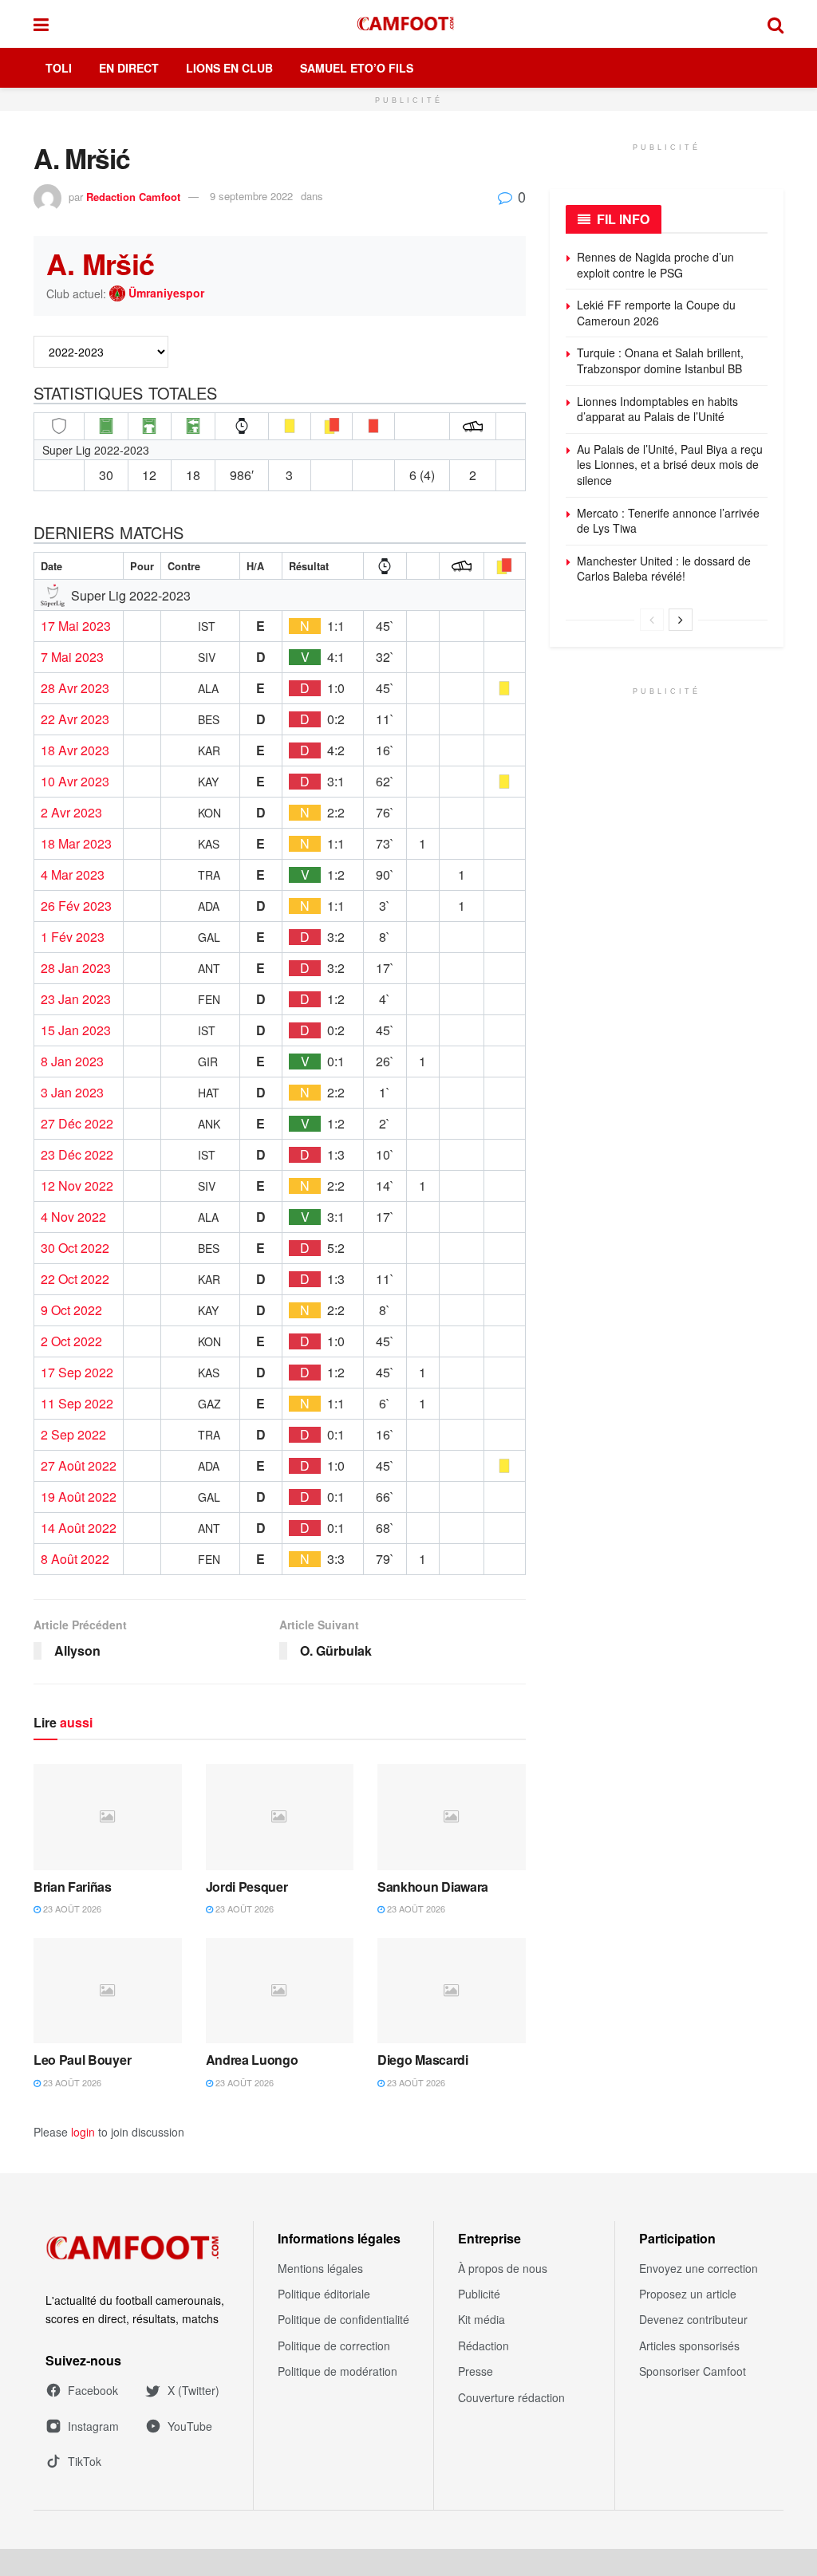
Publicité (479, 2294)
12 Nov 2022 (77, 1186)
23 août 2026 (71, 1908)
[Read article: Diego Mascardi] (452, 1991)
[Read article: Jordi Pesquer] (280, 1817)
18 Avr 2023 (75, 750)
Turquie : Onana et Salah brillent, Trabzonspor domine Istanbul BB (660, 360)
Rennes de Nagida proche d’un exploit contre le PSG (655, 265)
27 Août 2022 (79, 1466)
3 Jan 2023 (72, 1093)
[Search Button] (776, 24)
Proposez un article (688, 2294)
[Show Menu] (41, 24)
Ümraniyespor (166, 293)
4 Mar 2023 (73, 875)
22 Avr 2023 (75, 719)
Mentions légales (320, 2268)
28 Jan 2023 (76, 968)
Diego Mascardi (423, 2060)
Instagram (93, 2426)
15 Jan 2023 (76, 1030)
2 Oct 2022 (71, 1341)
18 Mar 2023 (76, 844)
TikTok (85, 2461)
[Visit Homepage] (408, 24)
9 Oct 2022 (71, 1310)
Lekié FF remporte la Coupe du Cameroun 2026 (656, 313)
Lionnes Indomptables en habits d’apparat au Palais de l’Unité (657, 409)
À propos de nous (503, 2268)
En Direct (129, 68)
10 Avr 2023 (75, 782)
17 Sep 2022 (77, 1373)
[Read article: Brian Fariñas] (108, 1817)
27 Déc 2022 (77, 1124)
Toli (59, 68)
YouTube (190, 2426)
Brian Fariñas (73, 1887)
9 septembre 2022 (251, 196)
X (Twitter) (193, 2390)
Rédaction (483, 2346)
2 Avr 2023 (71, 813)
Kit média (482, 2319)
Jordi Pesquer (247, 1887)
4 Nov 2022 (73, 1217)
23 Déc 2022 (77, 1155)
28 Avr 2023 (75, 688)
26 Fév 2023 (76, 906)
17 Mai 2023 (76, 626)
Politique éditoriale (324, 2294)
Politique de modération (337, 2371)
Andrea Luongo (252, 2060)
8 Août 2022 (75, 1559)
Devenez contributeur (693, 2319)
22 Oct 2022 (75, 1279)
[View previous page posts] (652, 620)
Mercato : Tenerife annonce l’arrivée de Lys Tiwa (668, 521)
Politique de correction (334, 2346)
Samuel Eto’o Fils (357, 68)
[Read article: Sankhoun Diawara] (452, 1817)
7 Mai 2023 (72, 657)
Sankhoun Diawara (433, 1887)
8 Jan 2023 (72, 1062)
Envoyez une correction (699, 2268)
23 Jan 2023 (76, 999)
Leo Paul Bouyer (82, 2060)
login (83, 2132)
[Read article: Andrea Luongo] (280, 1991)
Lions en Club (229, 68)
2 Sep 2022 (73, 1435)
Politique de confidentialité (343, 2319)
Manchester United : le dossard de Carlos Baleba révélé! (664, 569)
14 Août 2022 (79, 1528)
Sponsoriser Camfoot (693, 2371)
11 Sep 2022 (77, 1404)
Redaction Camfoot (133, 196)
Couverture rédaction (511, 2397)
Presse (476, 2371)
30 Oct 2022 (75, 1248)
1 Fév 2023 (73, 937)
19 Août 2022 (79, 1497)
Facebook (93, 2390)
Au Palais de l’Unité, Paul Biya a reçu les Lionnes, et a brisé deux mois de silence (670, 465)
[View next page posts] (681, 620)
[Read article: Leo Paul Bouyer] (108, 1991)
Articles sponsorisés (689, 2346)
